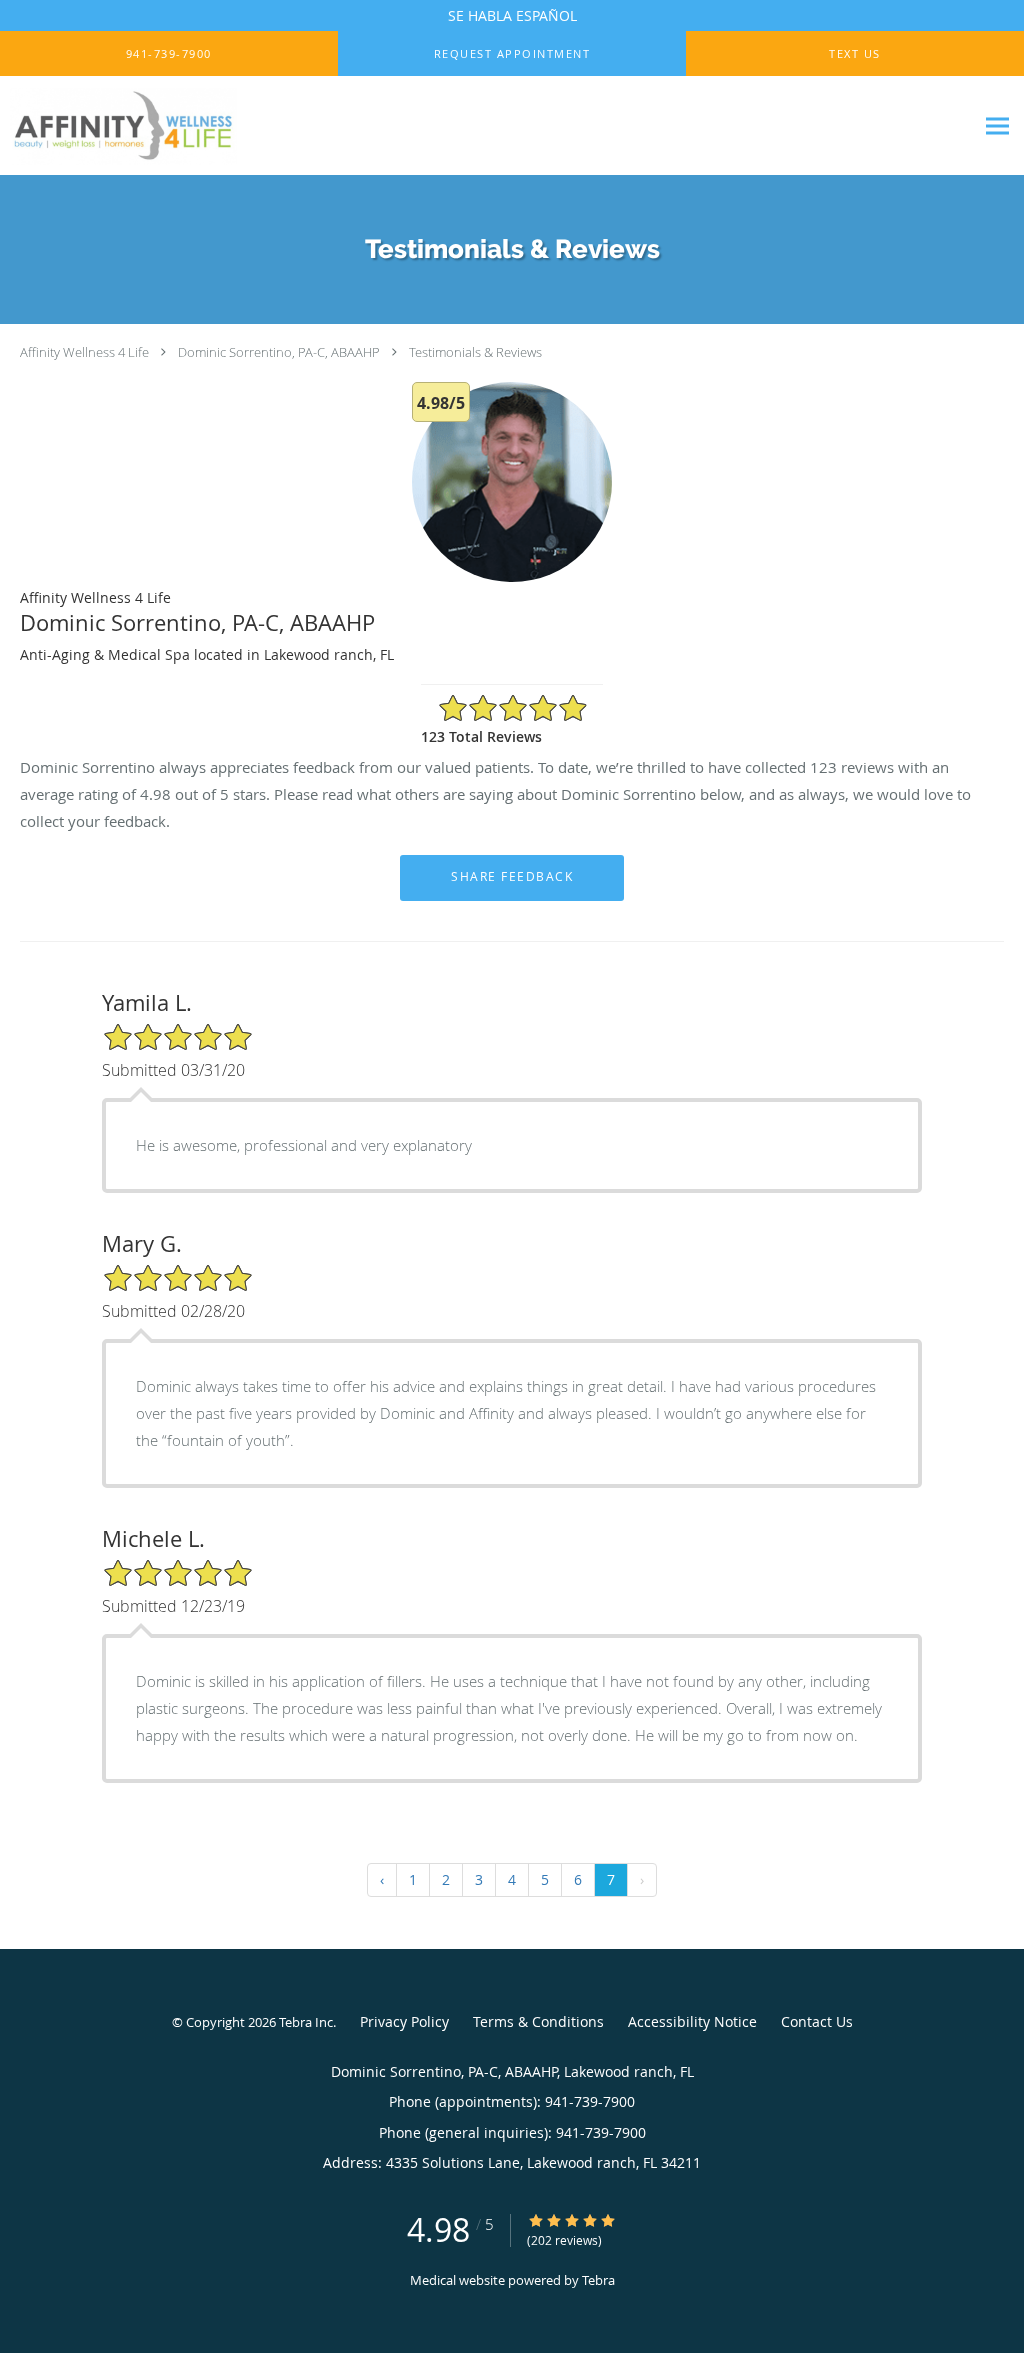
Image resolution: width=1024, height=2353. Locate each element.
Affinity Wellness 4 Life (84, 352)
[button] (512, 54)
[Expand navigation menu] (997, 126)
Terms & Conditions (538, 2021)
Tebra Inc (306, 2022)
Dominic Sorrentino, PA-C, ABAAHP (279, 352)
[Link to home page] (177, 126)
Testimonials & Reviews (475, 352)
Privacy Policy (404, 2021)
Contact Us (817, 2021)
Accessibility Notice (692, 2021)
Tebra (598, 2280)
